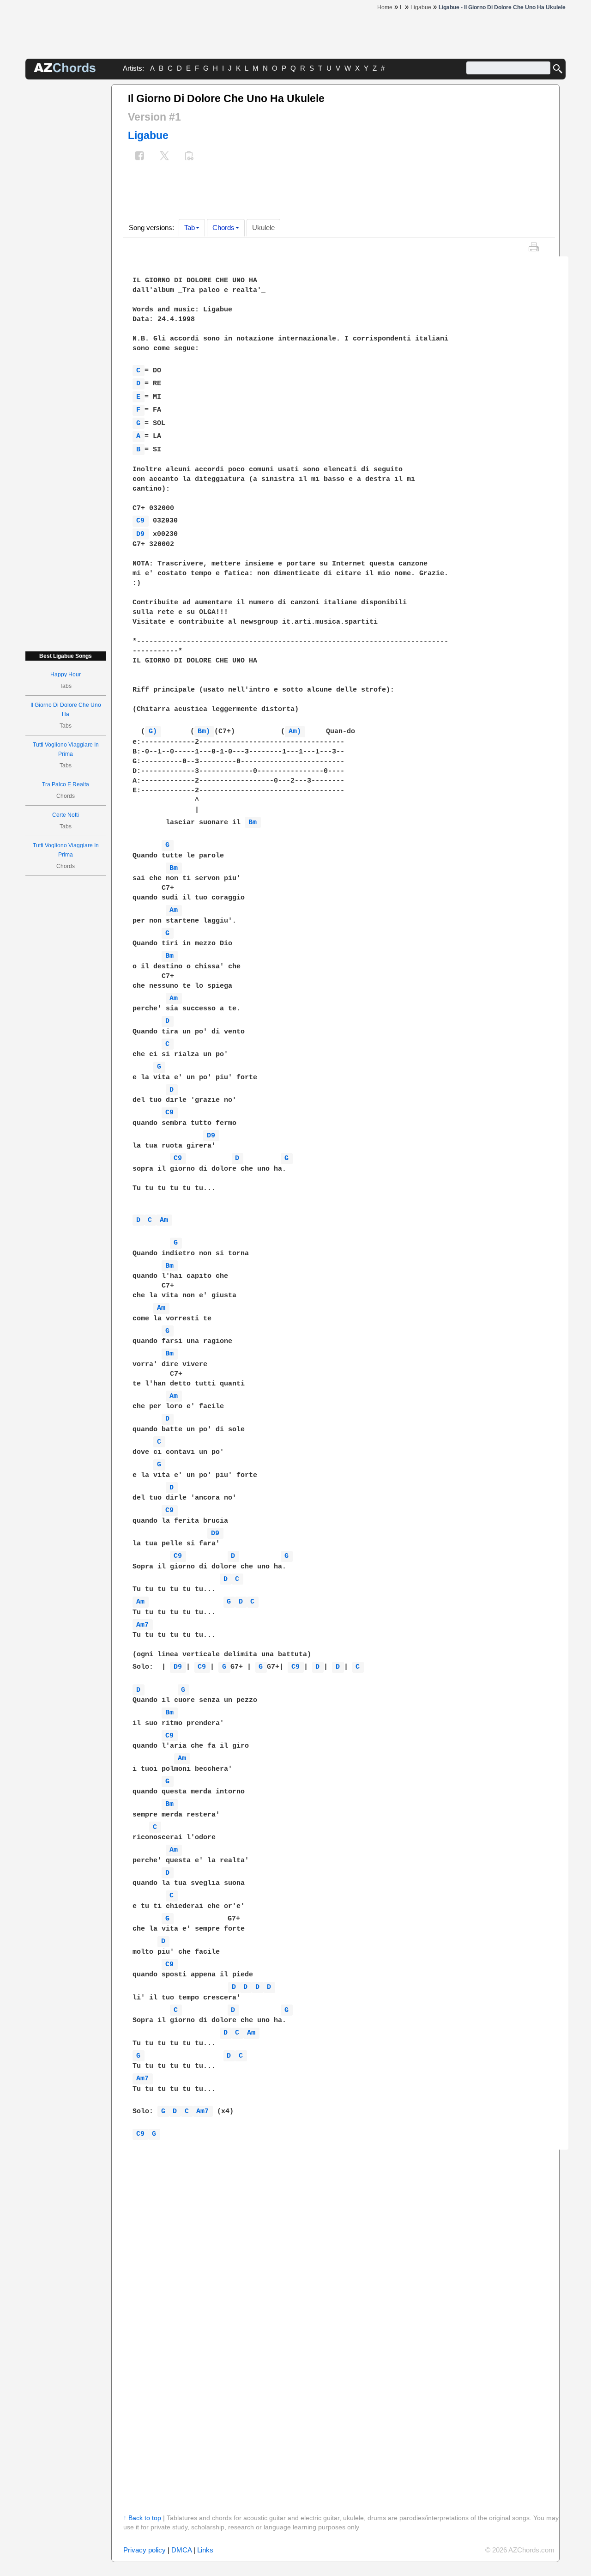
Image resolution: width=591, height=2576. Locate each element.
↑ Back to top (142, 2518)
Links (205, 2550)
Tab (190, 228)
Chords (223, 228)
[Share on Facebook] (139, 157)
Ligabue (148, 135)
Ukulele (263, 228)
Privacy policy (145, 2550)
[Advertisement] (66, 223)
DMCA (181, 2550)
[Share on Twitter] (164, 157)
